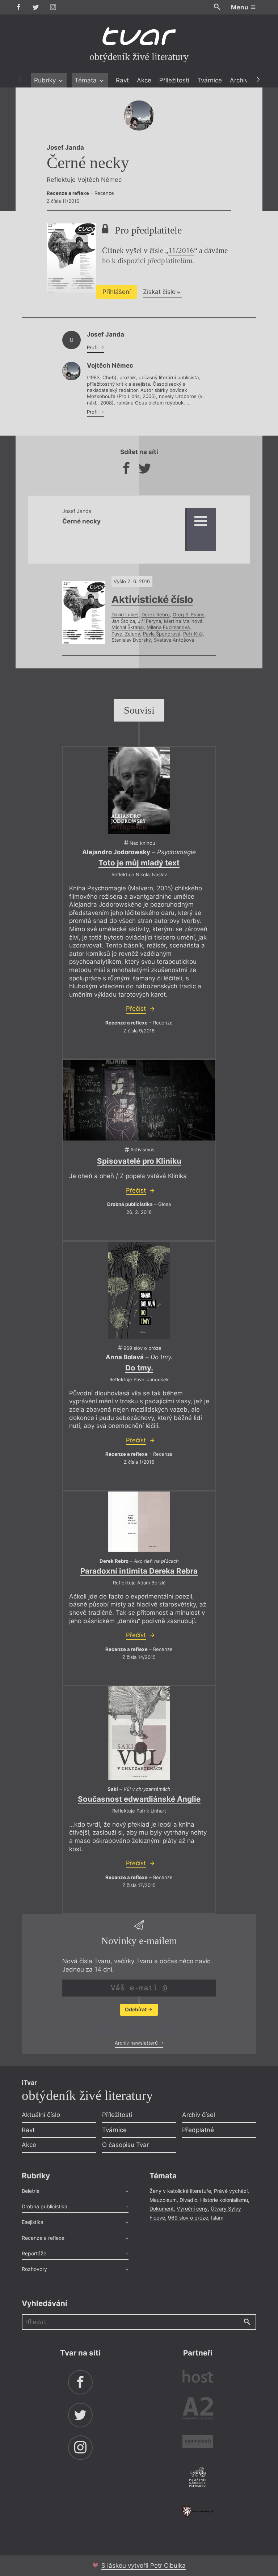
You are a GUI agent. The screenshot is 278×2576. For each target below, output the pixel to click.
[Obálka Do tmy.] (139, 1290)
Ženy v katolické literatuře (180, 2191)
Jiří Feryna (149, 621)
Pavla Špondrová (162, 634)
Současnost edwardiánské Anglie (139, 1799)
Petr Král (193, 634)
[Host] (198, 2377)
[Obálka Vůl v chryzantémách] (139, 1733)
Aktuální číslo (41, 2115)
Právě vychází (231, 2191)
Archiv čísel (199, 2115)
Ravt (122, 80)
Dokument (162, 2209)
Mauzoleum (163, 2200)
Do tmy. (139, 1368)
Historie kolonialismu (224, 2200)
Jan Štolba (123, 621)
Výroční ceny (192, 2209)
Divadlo (188, 2200)
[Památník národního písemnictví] (198, 2478)
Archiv (239, 80)
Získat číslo (159, 292)
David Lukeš (125, 615)
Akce (144, 80)
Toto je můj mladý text (139, 863)
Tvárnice (210, 80)
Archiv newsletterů (137, 2043)
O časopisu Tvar (125, 2145)
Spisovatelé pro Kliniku (139, 1161)
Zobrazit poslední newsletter (137, 2027)
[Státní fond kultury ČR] (198, 2511)
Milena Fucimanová (168, 627)
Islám (217, 2218)
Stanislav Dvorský (131, 640)
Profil (93, 347)
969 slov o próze (188, 2218)
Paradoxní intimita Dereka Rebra (139, 1571)
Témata (87, 80)
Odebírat (136, 2009)
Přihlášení (117, 292)
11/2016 (181, 251)
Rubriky (46, 80)
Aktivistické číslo (152, 599)
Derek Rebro (156, 615)
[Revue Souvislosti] (198, 2442)
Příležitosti (174, 80)
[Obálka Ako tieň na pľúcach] (139, 1522)
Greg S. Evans (189, 615)
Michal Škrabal (128, 627)
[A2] (198, 2410)
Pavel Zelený (126, 634)
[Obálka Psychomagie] (139, 790)
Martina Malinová (183, 621)
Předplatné (198, 2130)
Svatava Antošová (174, 640)
